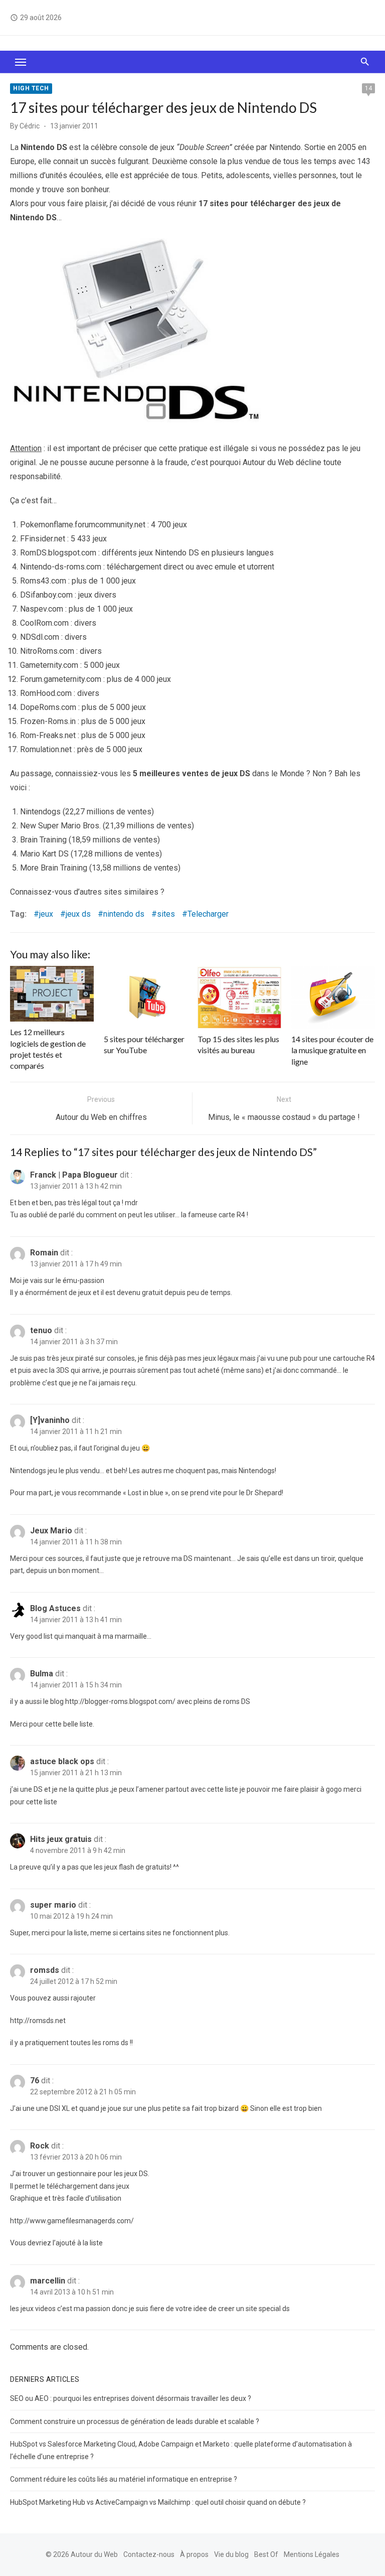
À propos (194, 2554)
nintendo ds (124, 914)
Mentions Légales (312, 2554)
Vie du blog (231, 2554)
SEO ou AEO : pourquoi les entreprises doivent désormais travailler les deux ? (131, 2398)
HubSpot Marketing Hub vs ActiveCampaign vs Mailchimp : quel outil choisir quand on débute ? (158, 2502)
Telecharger (208, 914)
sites (166, 914)
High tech (31, 88)
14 (368, 88)
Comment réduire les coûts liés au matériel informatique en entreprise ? (124, 2479)
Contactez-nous (149, 2554)
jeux (46, 914)
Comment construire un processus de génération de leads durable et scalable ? (135, 2421)
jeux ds (78, 914)
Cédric (30, 126)
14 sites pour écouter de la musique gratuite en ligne (332, 1050)
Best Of (266, 2554)
